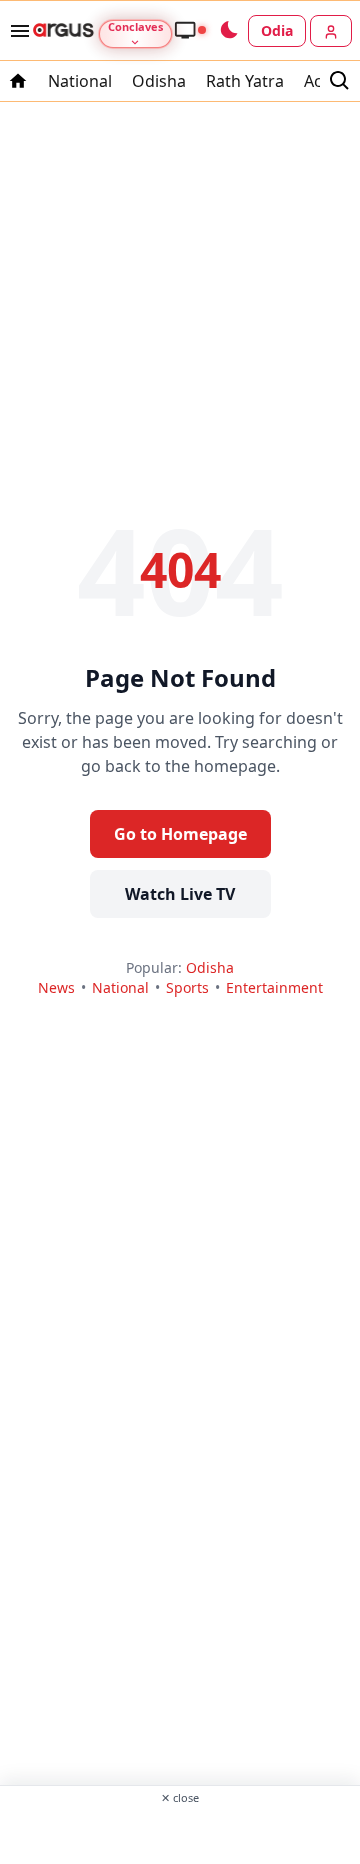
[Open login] (331, 31)
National (80, 81)
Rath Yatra (245, 81)
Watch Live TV (180, 894)
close (180, 1797)
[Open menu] (16, 31)
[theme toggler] (228, 31)
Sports (187, 987)
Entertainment (274, 987)
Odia (277, 30)
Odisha (159, 81)
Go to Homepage (180, 834)
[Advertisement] (180, 1833)
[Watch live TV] (190, 30)
